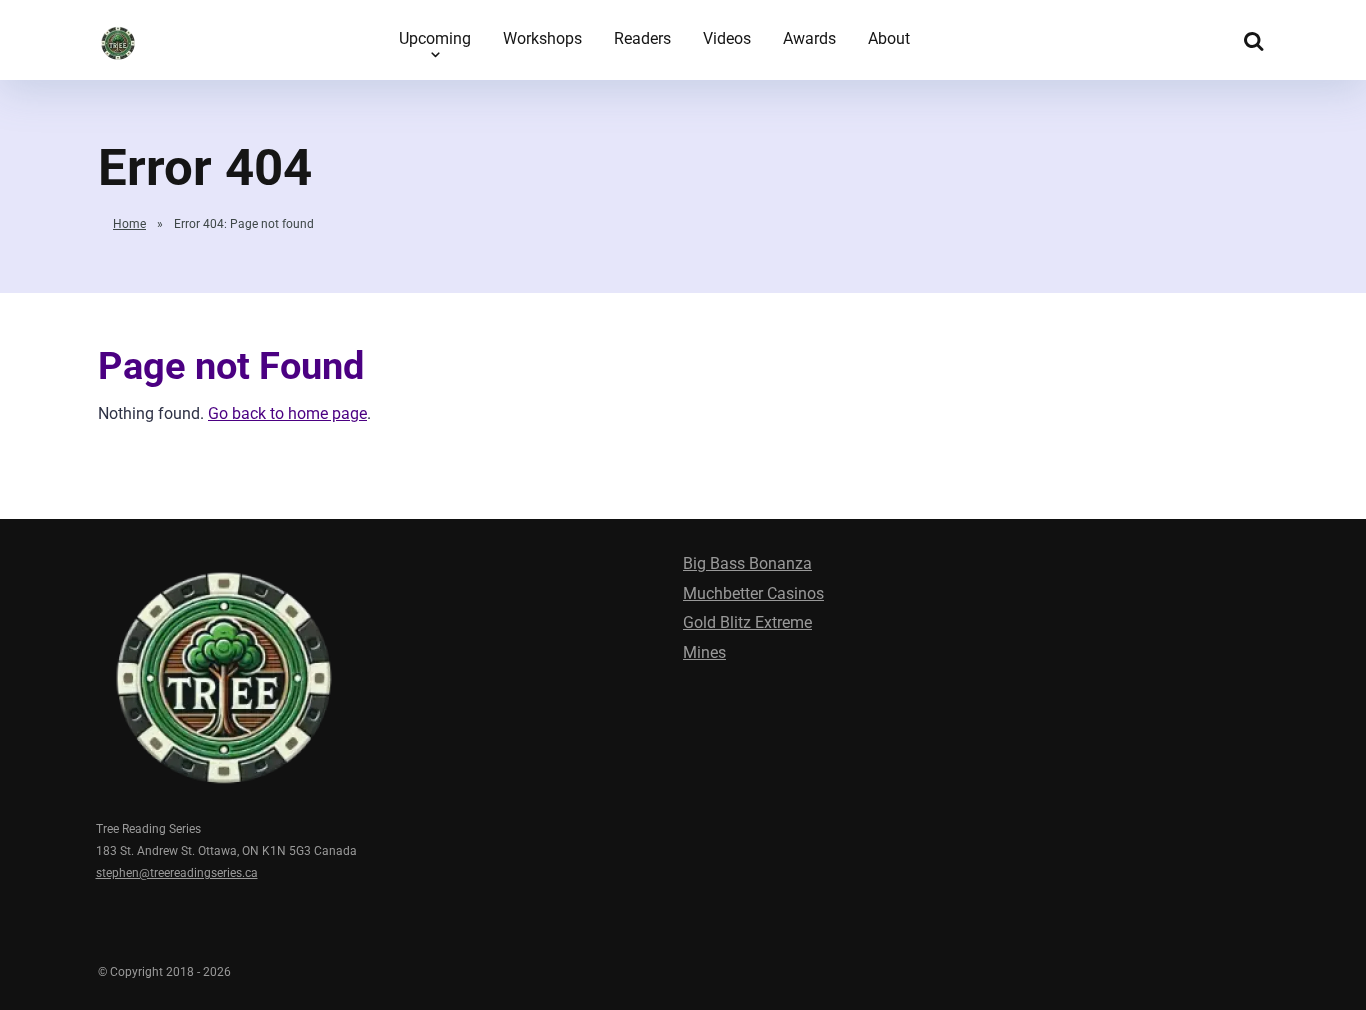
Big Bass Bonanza (747, 563)
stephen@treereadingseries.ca (177, 873)
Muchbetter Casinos (753, 593)
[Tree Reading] (118, 37)
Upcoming (435, 38)
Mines (704, 652)
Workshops (542, 38)
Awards (809, 38)
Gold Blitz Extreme (747, 622)
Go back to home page (287, 413)
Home (129, 224)
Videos (727, 38)
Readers (642, 38)
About (889, 38)
